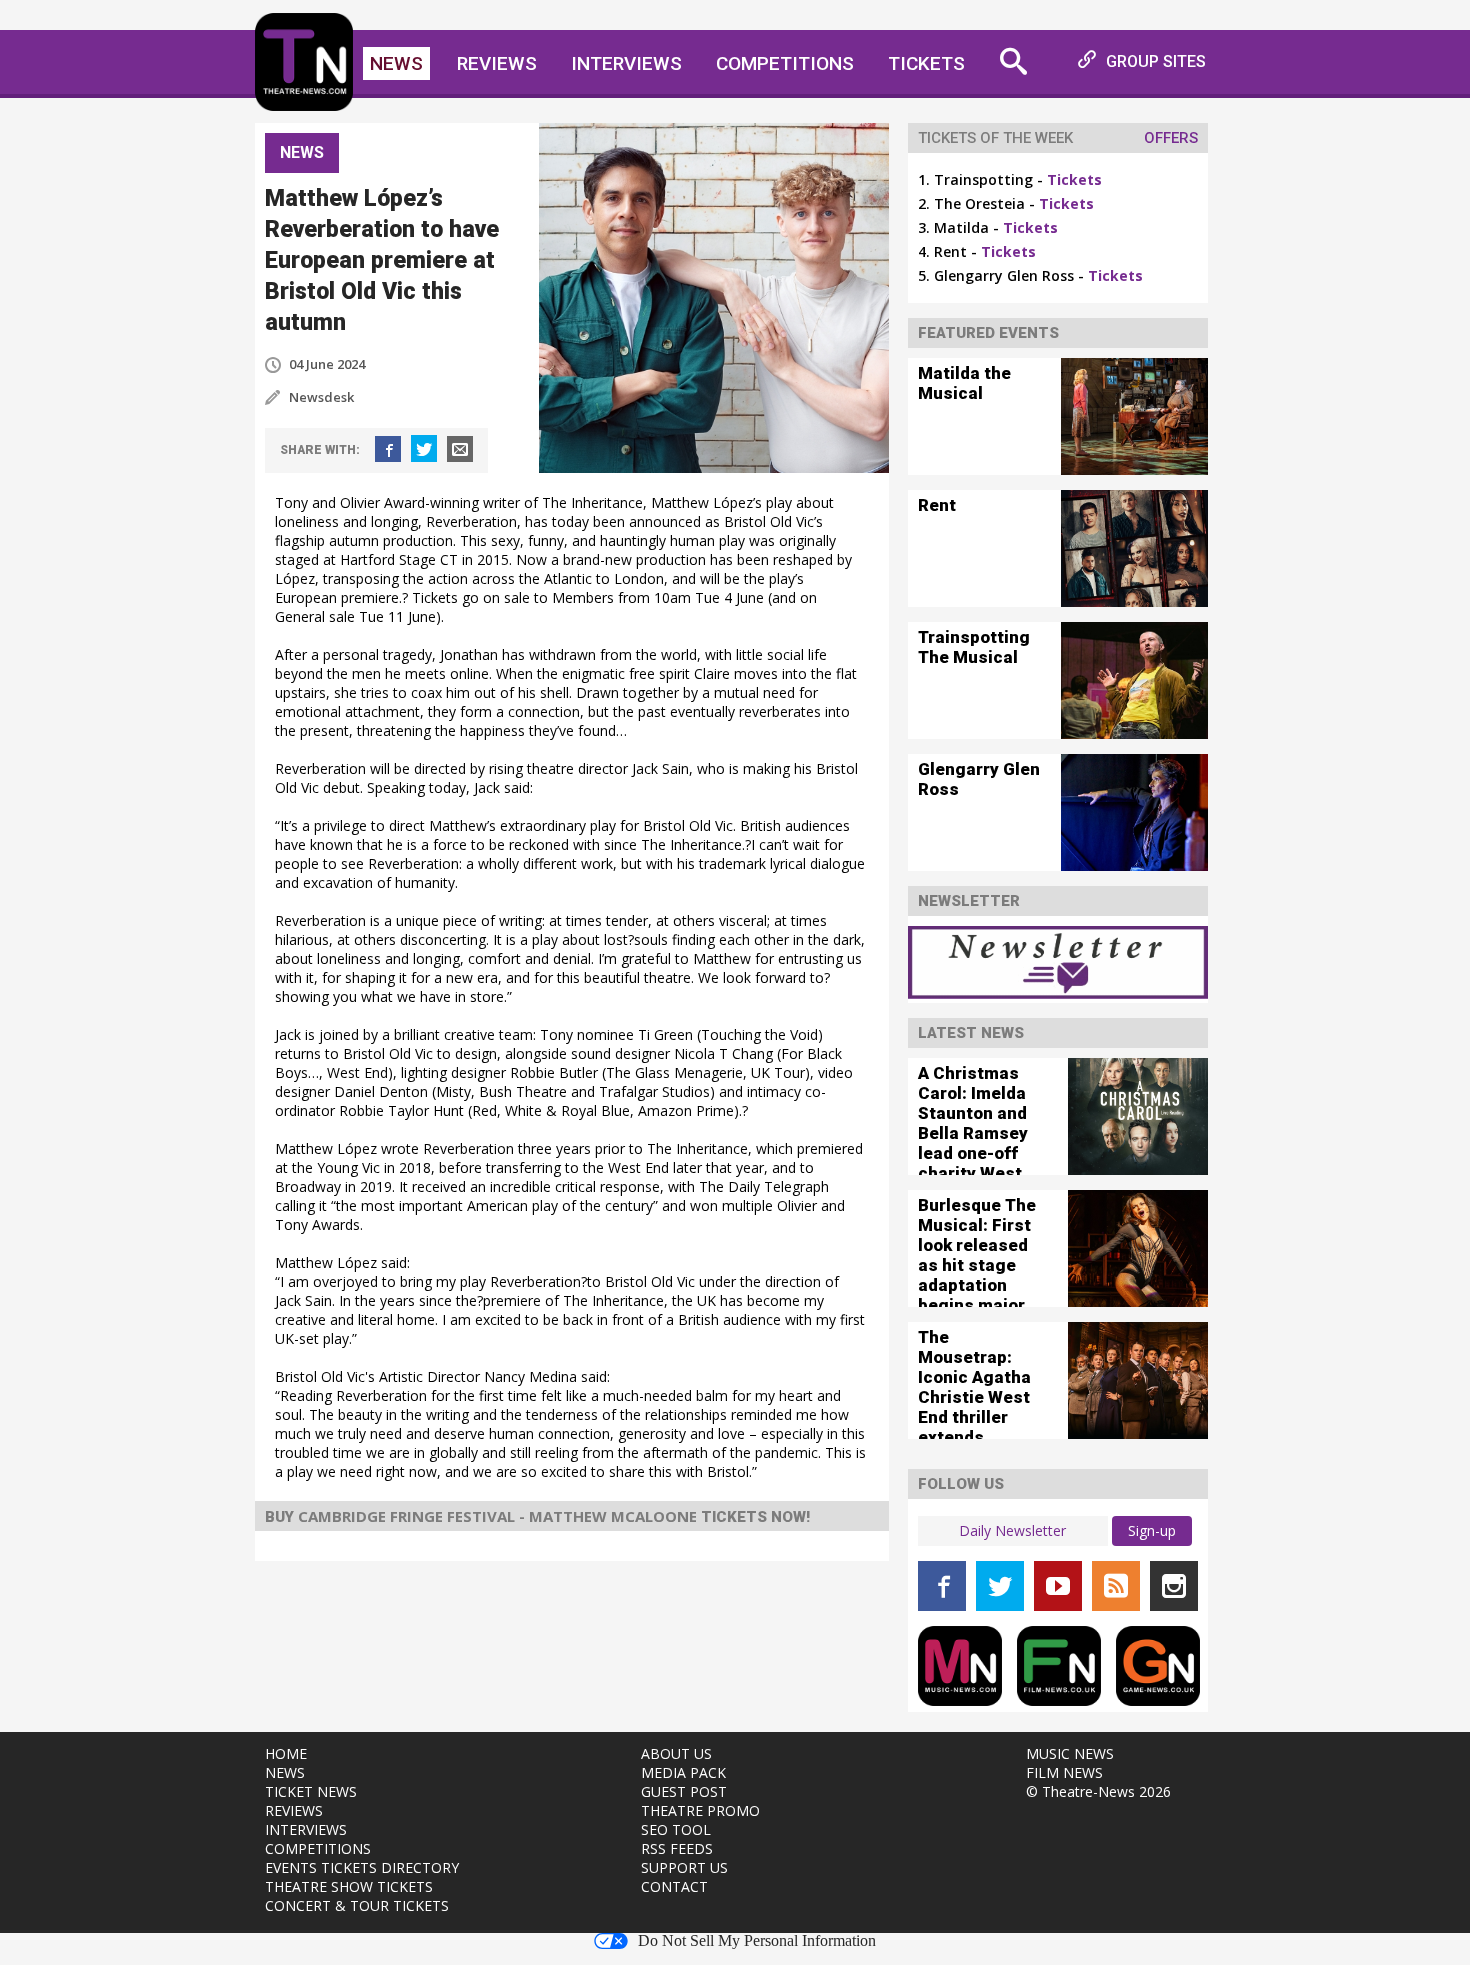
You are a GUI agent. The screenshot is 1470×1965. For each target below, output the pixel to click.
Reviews (497, 63)
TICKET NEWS (311, 1791)
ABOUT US (676, 1753)
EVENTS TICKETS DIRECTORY (362, 1867)
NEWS (285, 1772)
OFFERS (1171, 138)
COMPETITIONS (318, 1848)
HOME (286, 1753)
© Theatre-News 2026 (1098, 1791)
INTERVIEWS (306, 1829)
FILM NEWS (1064, 1772)
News (396, 63)
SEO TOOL (676, 1829)
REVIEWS (294, 1810)
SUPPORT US (684, 1867)
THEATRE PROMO (700, 1810)
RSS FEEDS (677, 1848)
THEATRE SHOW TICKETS (349, 1886)
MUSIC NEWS (1070, 1753)
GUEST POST (684, 1791)
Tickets (926, 63)
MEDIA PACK (683, 1772)
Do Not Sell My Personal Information (757, 1941)
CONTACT (674, 1886)
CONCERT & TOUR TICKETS (357, 1905)
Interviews (626, 63)
